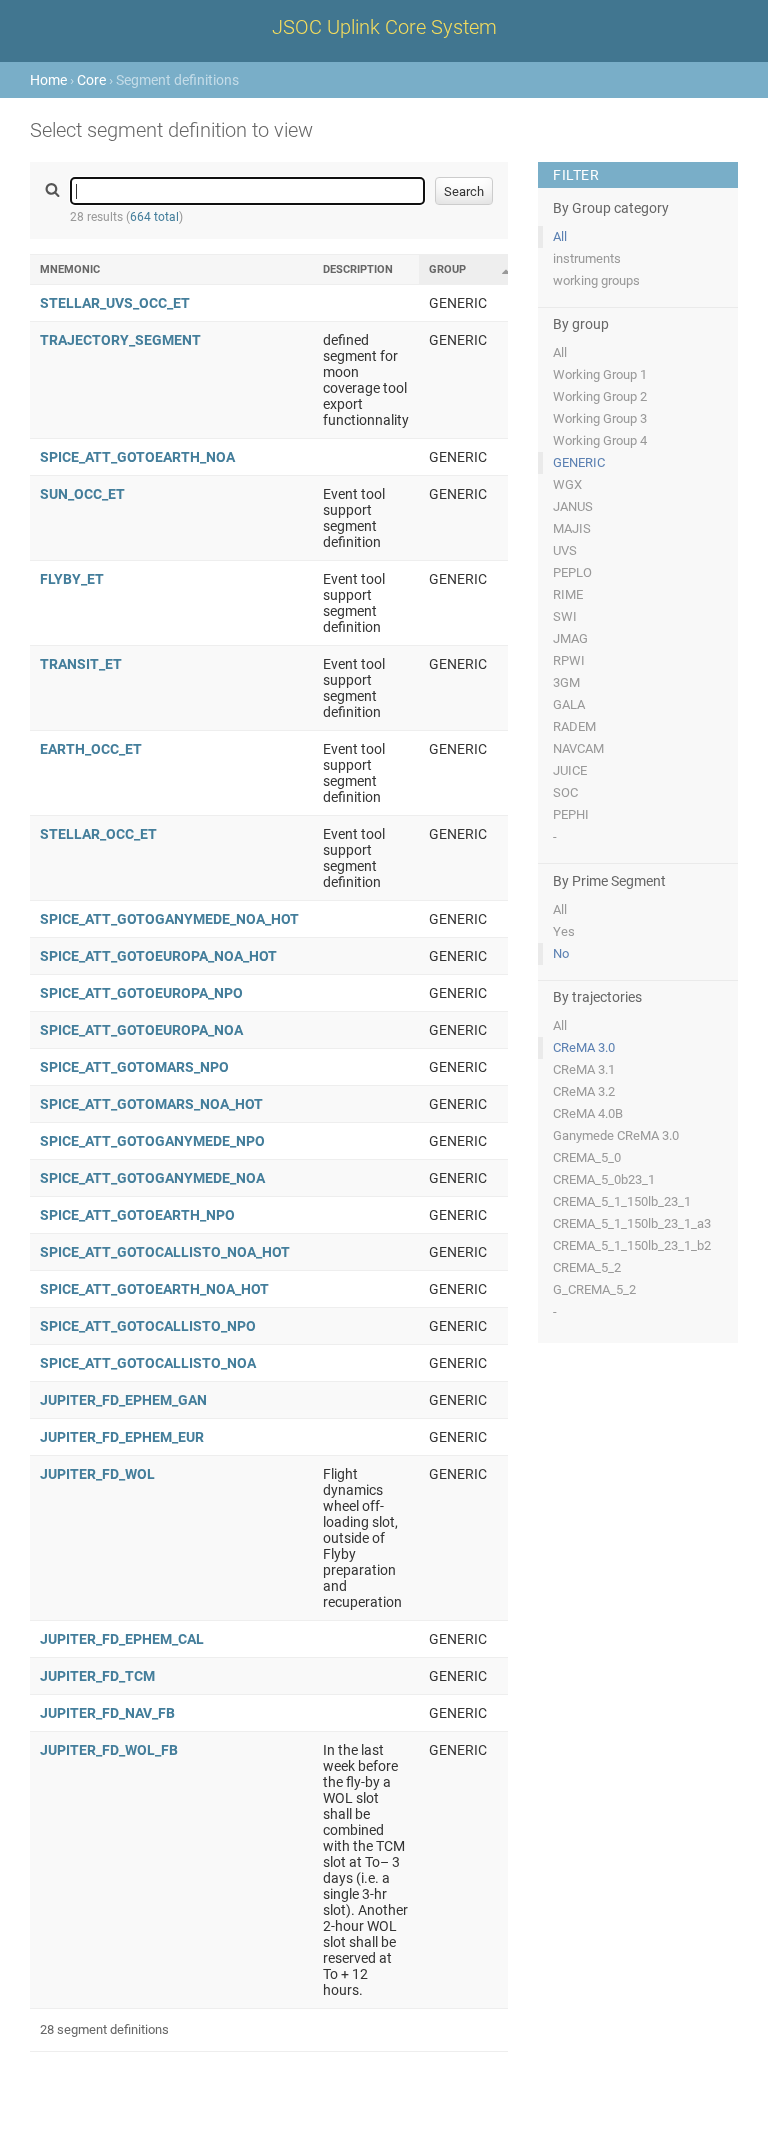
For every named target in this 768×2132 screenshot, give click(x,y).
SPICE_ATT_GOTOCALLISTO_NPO (148, 1326)
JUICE (570, 770)
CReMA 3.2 (584, 1091)
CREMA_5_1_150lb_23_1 (622, 1201)
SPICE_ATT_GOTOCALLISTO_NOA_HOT (165, 1252)
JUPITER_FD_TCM (97, 1676)
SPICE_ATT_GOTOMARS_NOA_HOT (151, 1104)
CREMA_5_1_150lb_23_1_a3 (632, 1223)
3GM (566, 682)
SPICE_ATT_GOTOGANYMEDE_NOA (152, 1178)
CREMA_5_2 (587, 1267)
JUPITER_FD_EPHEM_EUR (122, 1437)
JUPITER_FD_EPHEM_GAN (123, 1400)
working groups (596, 280)
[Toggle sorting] (506, 271)
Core (91, 80)
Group (447, 269)
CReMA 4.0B (588, 1113)
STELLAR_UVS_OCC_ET (115, 303)
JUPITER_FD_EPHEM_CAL (122, 1639)
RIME (568, 594)
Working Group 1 (600, 374)
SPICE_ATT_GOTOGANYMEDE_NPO (152, 1141)
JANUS (573, 506)
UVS (565, 550)
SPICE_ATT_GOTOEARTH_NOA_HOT (154, 1289)
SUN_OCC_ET (82, 494)
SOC (565, 792)
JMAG (570, 638)
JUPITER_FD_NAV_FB (107, 1713)
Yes (564, 931)
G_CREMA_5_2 (594, 1289)
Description (358, 269)
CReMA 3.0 (584, 1047)
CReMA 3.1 (584, 1069)
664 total (154, 217)
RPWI (569, 660)
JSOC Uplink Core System (384, 27)
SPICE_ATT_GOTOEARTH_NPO (137, 1215)
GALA (569, 704)
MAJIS (572, 528)
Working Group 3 (600, 418)
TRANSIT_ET (81, 664)
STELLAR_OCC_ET (98, 834)
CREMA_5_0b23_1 (604, 1179)
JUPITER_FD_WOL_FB (109, 1750)
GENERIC (579, 462)
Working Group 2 (600, 396)
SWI (565, 616)
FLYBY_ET (72, 579)
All (560, 236)
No (561, 953)
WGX (567, 484)
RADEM (574, 726)
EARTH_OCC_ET (91, 749)
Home (48, 80)
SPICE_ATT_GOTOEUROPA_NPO (141, 993)
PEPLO (572, 572)
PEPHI (571, 814)
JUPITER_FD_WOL (97, 1474)
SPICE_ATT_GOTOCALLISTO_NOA (148, 1363)
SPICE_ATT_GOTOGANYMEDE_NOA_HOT (169, 919)
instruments (587, 258)
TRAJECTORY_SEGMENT (120, 340)
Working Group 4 (600, 440)
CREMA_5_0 (587, 1157)
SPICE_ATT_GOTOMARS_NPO (134, 1067)
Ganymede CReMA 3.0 (616, 1135)
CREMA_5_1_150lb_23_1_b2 (632, 1245)
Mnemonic (70, 269)
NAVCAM (578, 748)
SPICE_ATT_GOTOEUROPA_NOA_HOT (158, 956)
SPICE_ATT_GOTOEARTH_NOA (137, 457)
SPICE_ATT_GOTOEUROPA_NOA (141, 1030)
